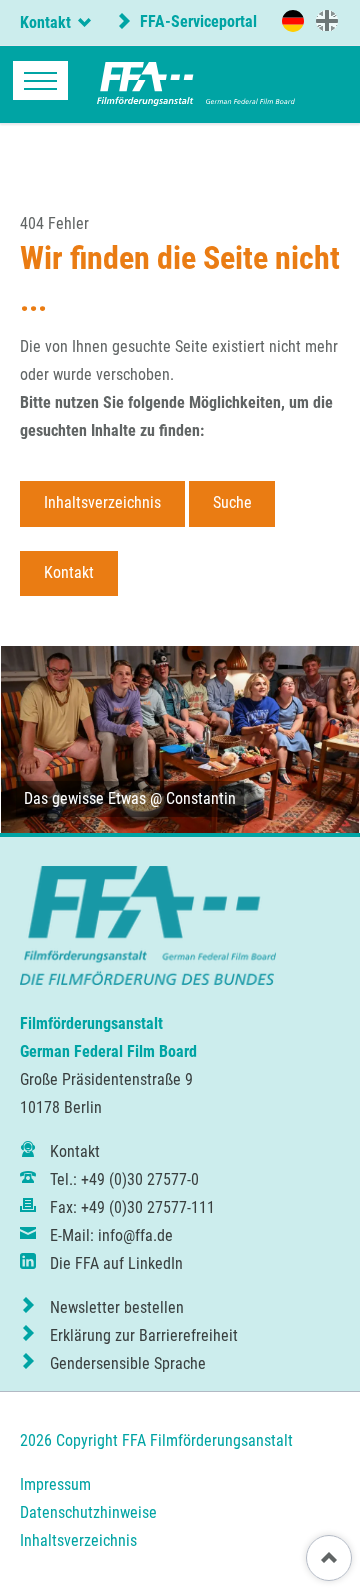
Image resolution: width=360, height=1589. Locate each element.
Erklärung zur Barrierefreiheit (144, 1335)
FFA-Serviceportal (196, 21)
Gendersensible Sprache (128, 1363)
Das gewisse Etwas (85, 798)
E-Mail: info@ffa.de (111, 1235)
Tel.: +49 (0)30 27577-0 (124, 1179)
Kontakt (69, 572)
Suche (232, 502)
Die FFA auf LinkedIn (116, 1263)
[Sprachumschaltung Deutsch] (293, 21)
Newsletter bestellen (117, 1307)
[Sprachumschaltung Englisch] (327, 20)
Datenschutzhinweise (88, 1512)
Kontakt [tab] (45, 22)
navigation (40, 80)
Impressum (55, 1484)
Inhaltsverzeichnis (102, 502)
